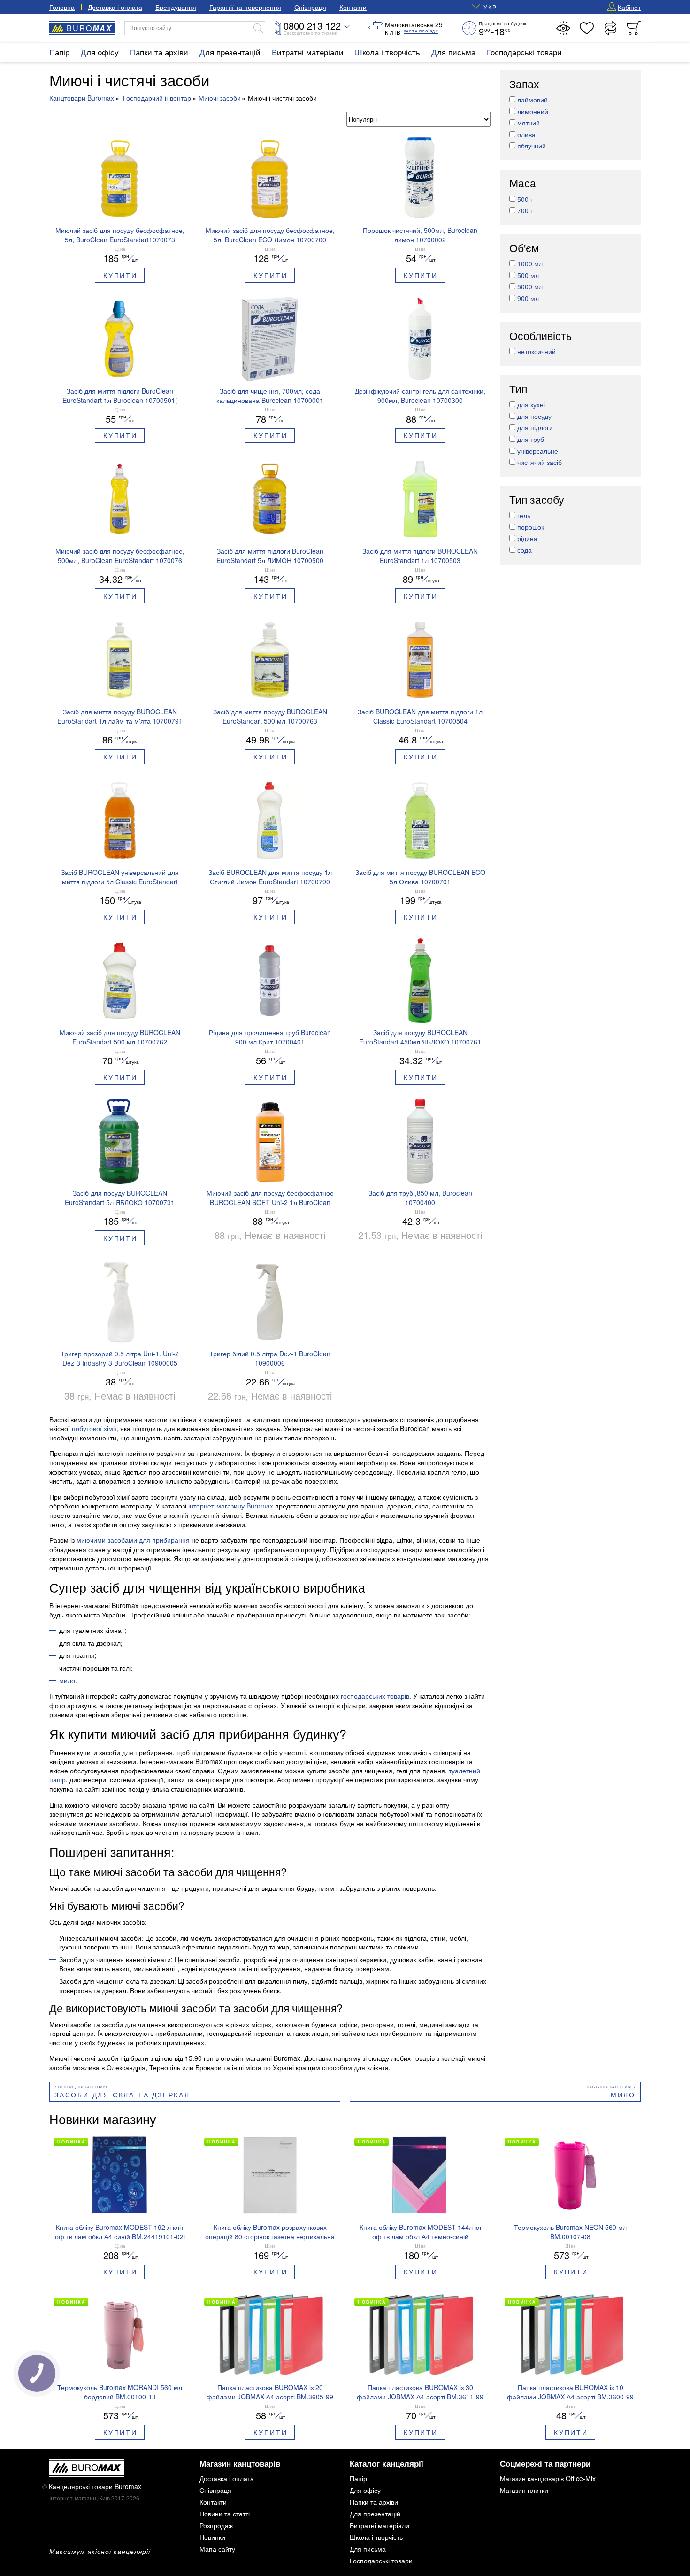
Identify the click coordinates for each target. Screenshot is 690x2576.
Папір (59, 52)
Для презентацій (230, 52)
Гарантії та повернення (245, 7)
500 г (525, 199)
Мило (623, 2095)
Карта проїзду (421, 31)
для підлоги (535, 428)
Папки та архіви (159, 52)
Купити (120, 275)
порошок (531, 527)
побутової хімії (94, 1428)
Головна (62, 7)
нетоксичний (537, 352)
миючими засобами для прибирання (133, 1540)
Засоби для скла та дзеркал (122, 2095)
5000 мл (530, 287)
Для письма (453, 52)
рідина (527, 539)
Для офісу (100, 52)
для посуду (534, 416)
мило (67, 1680)
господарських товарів (375, 1696)
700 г (525, 211)
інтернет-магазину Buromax (231, 1506)
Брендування (176, 7)
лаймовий (533, 100)
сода (525, 550)
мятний (529, 123)
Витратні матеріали (308, 52)
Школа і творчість (387, 52)
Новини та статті (225, 2514)
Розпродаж (216, 2525)
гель (524, 516)
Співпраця (310, 7)
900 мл (528, 298)
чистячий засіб (540, 463)
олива (526, 134)
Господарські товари (524, 52)
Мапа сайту (217, 2549)
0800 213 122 (312, 26)
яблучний (532, 146)
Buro (89, 28)
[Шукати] (258, 28)
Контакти (353, 7)
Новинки (212, 2537)
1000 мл (530, 264)
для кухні (531, 405)
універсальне (538, 451)
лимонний (533, 111)
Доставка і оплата (115, 7)
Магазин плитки (524, 2490)
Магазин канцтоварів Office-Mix (548, 2478)
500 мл (528, 275)
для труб (531, 439)
